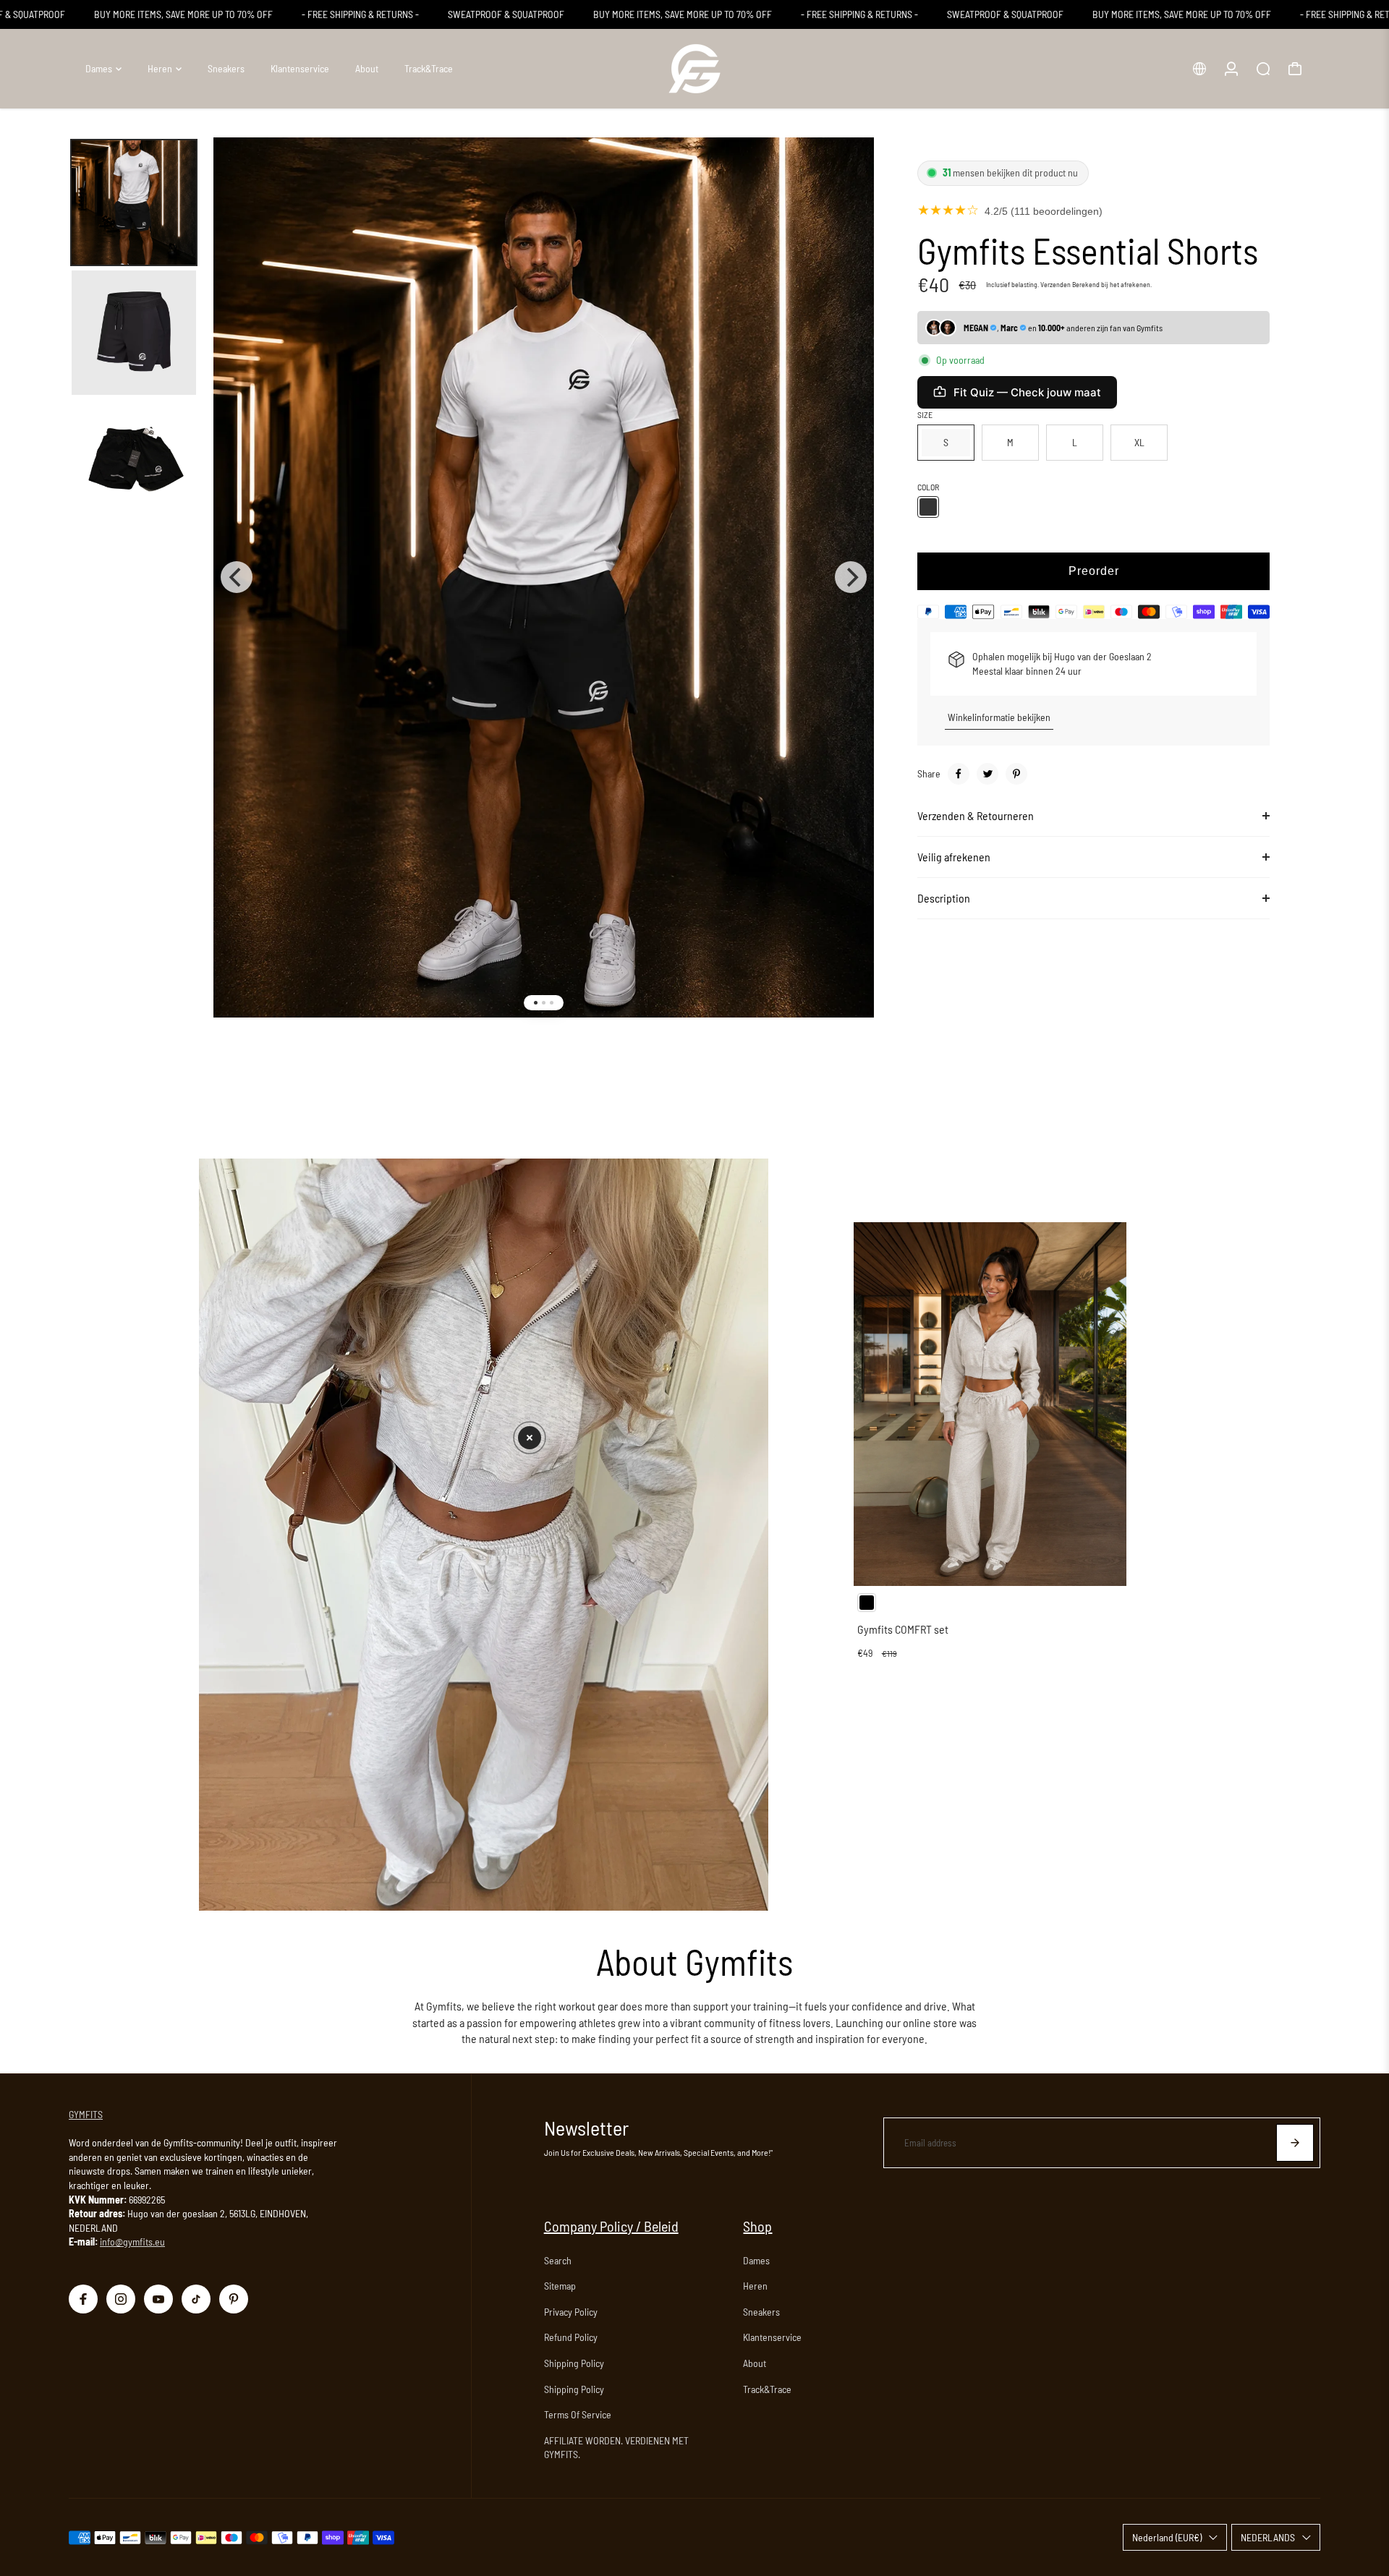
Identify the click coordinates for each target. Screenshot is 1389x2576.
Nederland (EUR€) (1167, 2537)
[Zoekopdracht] (1263, 69)
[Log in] (1231, 69)
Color (928, 487)
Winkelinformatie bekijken (999, 717)
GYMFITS (86, 2114)
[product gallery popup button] (847, 175)
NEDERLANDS (1268, 2537)
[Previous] (237, 577)
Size (925, 414)
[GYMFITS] (694, 69)
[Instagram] (121, 2299)
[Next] (851, 577)
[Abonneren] (1295, 2143)
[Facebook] (959, 774)
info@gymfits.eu (132, 2242)
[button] (530, 1438)
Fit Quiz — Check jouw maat (1027, 392)
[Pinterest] (1016, 774)
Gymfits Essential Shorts (1088, 250)
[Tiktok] (196, 2299)
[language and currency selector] (1199, 69)
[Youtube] (158, 2299)
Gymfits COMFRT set (903, 1629)
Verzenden (1055, 284)
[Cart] (1295, 69)
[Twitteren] (987, 774)
